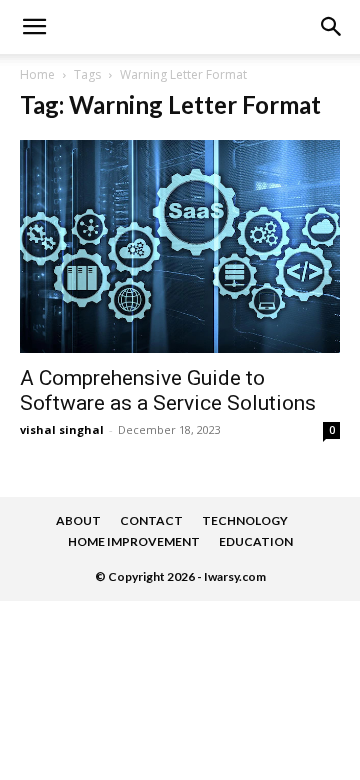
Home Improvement (134, 541)
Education (256, 541)
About (78, 520)
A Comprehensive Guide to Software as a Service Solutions (168, 390)
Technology (245, 520)
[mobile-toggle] (34, 27)
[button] (332, 27)
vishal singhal (62, 429)
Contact (151, 520)
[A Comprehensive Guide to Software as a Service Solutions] (180, 246)
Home (37, 74)
